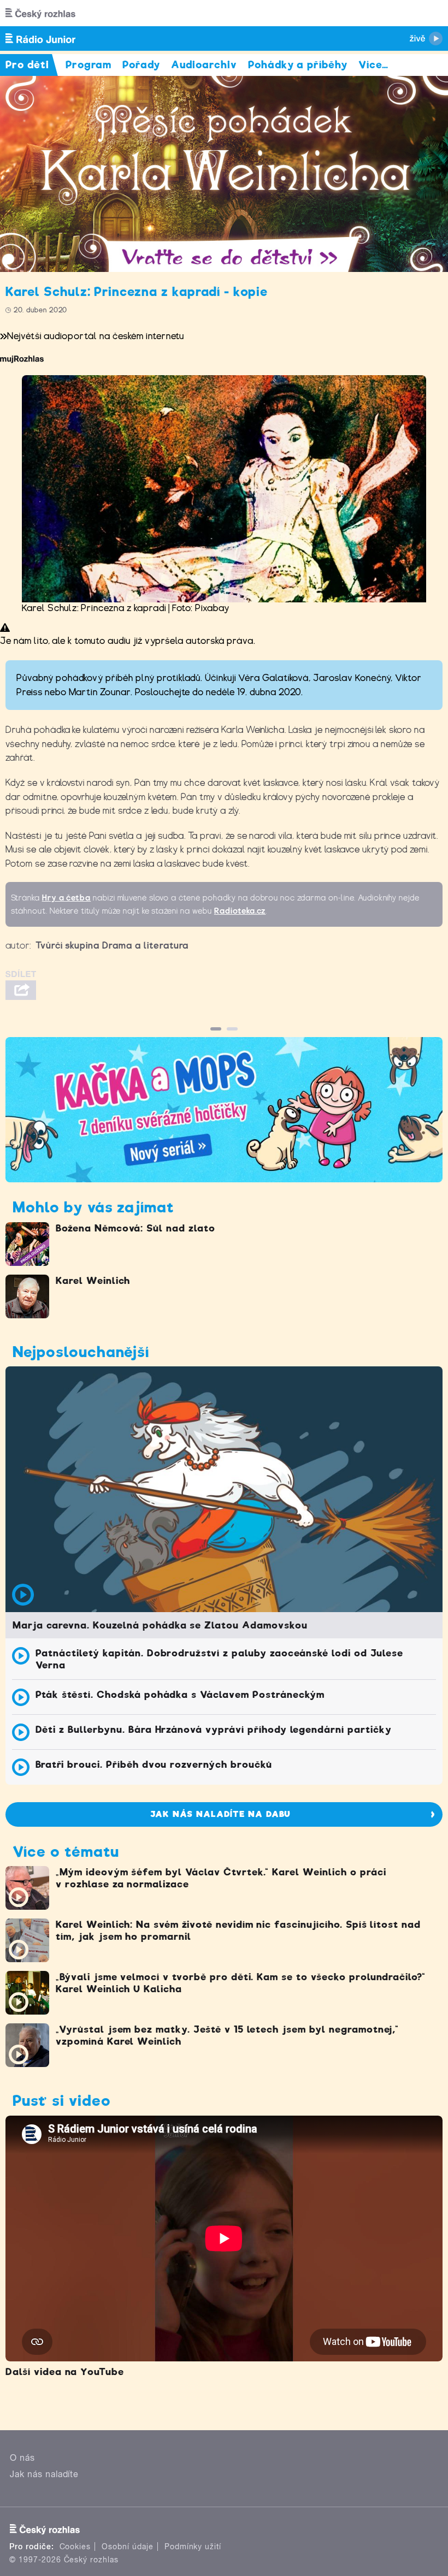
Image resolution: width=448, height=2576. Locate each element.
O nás (22, 2458)
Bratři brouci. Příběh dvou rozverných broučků (154, 1764)
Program (89, 65)
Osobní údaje (128, 2547)
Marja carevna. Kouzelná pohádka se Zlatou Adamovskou (160, 1625)
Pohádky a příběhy (298, 65)
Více (373, 65)
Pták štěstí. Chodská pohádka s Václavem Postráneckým (180, 1695)
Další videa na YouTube (65, 2372)
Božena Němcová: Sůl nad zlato (135, 1228)
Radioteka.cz (240, 911)
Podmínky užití (193, 2547)
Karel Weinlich (93, 1281)
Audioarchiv (204, 65)
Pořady (141, 65)
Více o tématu (66, 1852)
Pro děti (27, 65)
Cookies (75, 2547)
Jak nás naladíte (44, 2474)
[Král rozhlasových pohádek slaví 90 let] (224, 174)
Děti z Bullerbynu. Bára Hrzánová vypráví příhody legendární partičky (214, 1730)
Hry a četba (67, 898)
